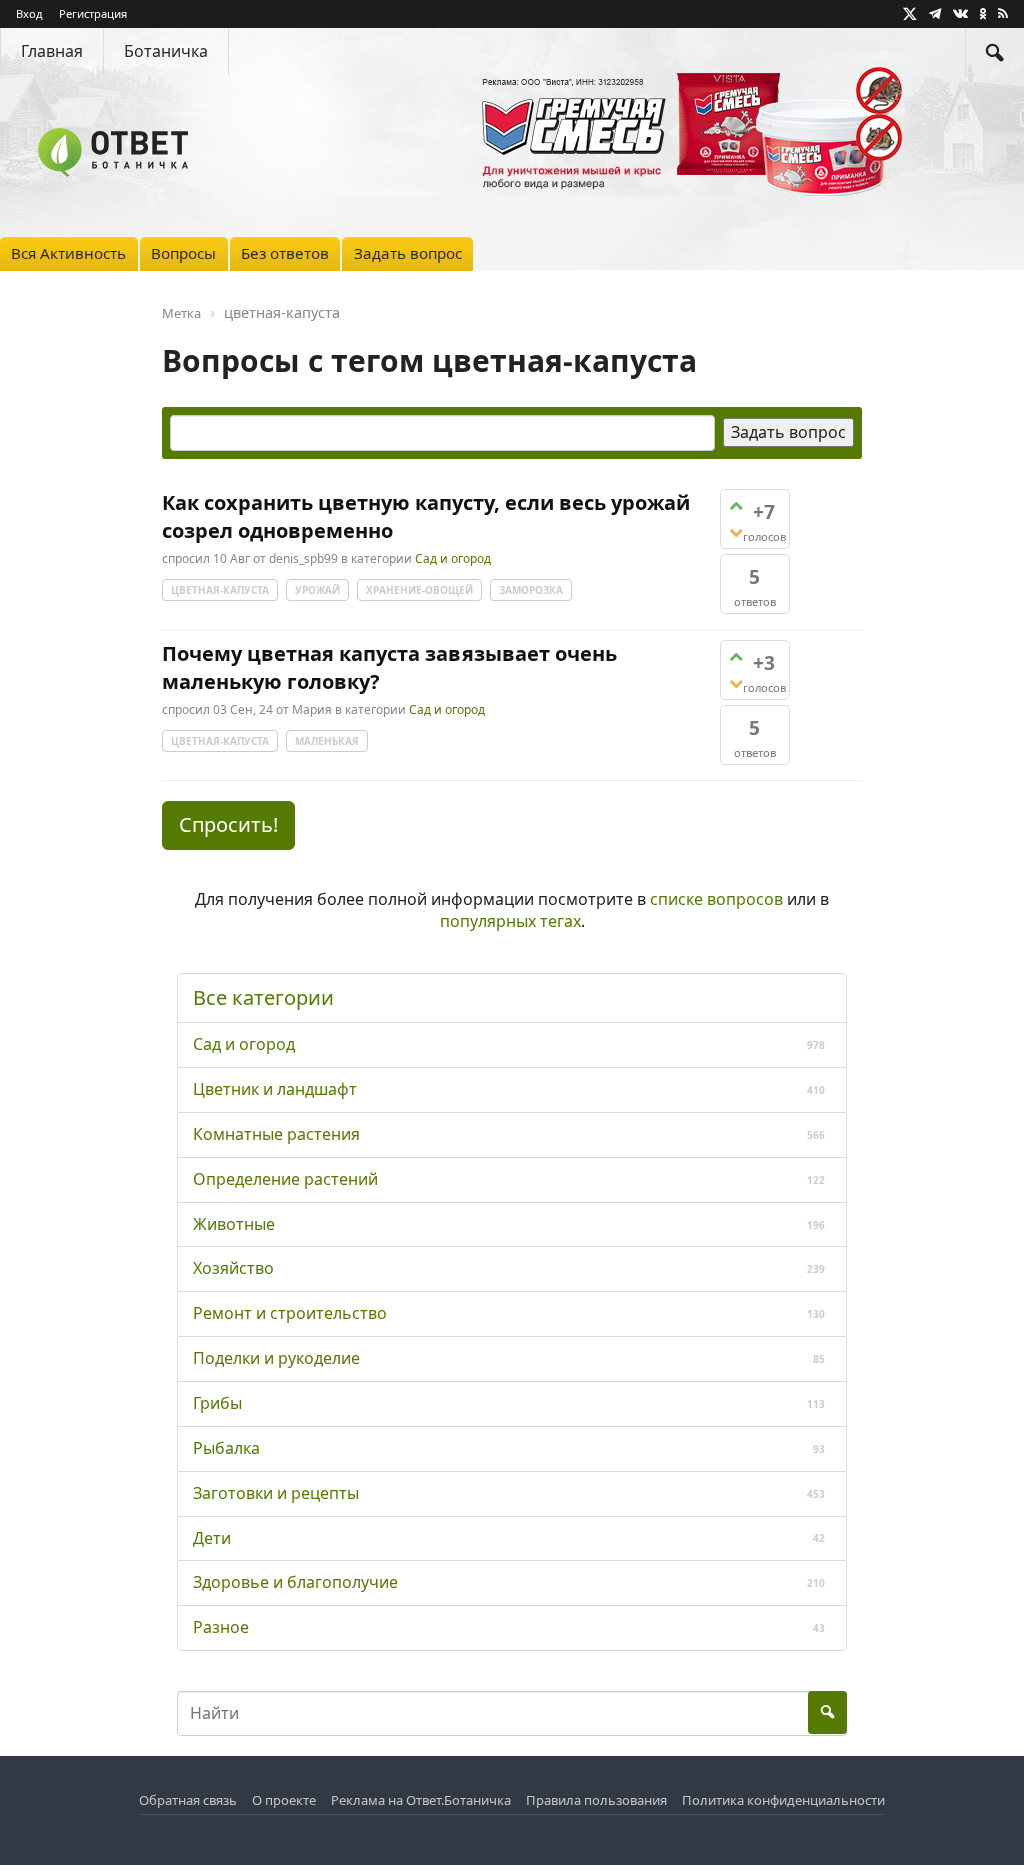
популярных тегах (510, 921)
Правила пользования (596, 1800)
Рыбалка (226, 1448)
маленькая (327, 741)
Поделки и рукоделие (276, 1358)
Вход (29, 13)
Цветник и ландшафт (275, 1089)
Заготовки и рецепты (276, 1493)
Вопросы (183, 253)
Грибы (217, 1403)
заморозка (531, 590)
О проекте (284, 1800)
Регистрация (93, 13)
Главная (52, 51)
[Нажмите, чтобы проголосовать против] (736, 532)
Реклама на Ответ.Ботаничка (421, 1800)
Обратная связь (188, 1800)
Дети (212, 1538)
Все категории (263, 997)
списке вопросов (716, 899)
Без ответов (285, 253)
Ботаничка (166, 51)
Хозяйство (233, 1268)
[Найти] (995, 51)
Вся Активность (68, 253)
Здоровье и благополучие (295, 1582)
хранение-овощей (419, 590)
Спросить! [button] (228, 824)
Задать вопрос (408, 253)
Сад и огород (453, 558)
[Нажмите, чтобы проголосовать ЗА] (736, 505)
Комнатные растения (276, 1134)
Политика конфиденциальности (783, 1800)
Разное (221, 1627)
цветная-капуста (220, 590)
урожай (317, 590)
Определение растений (285, 1179)
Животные (234, 1224)
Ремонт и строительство (290, 1313)
